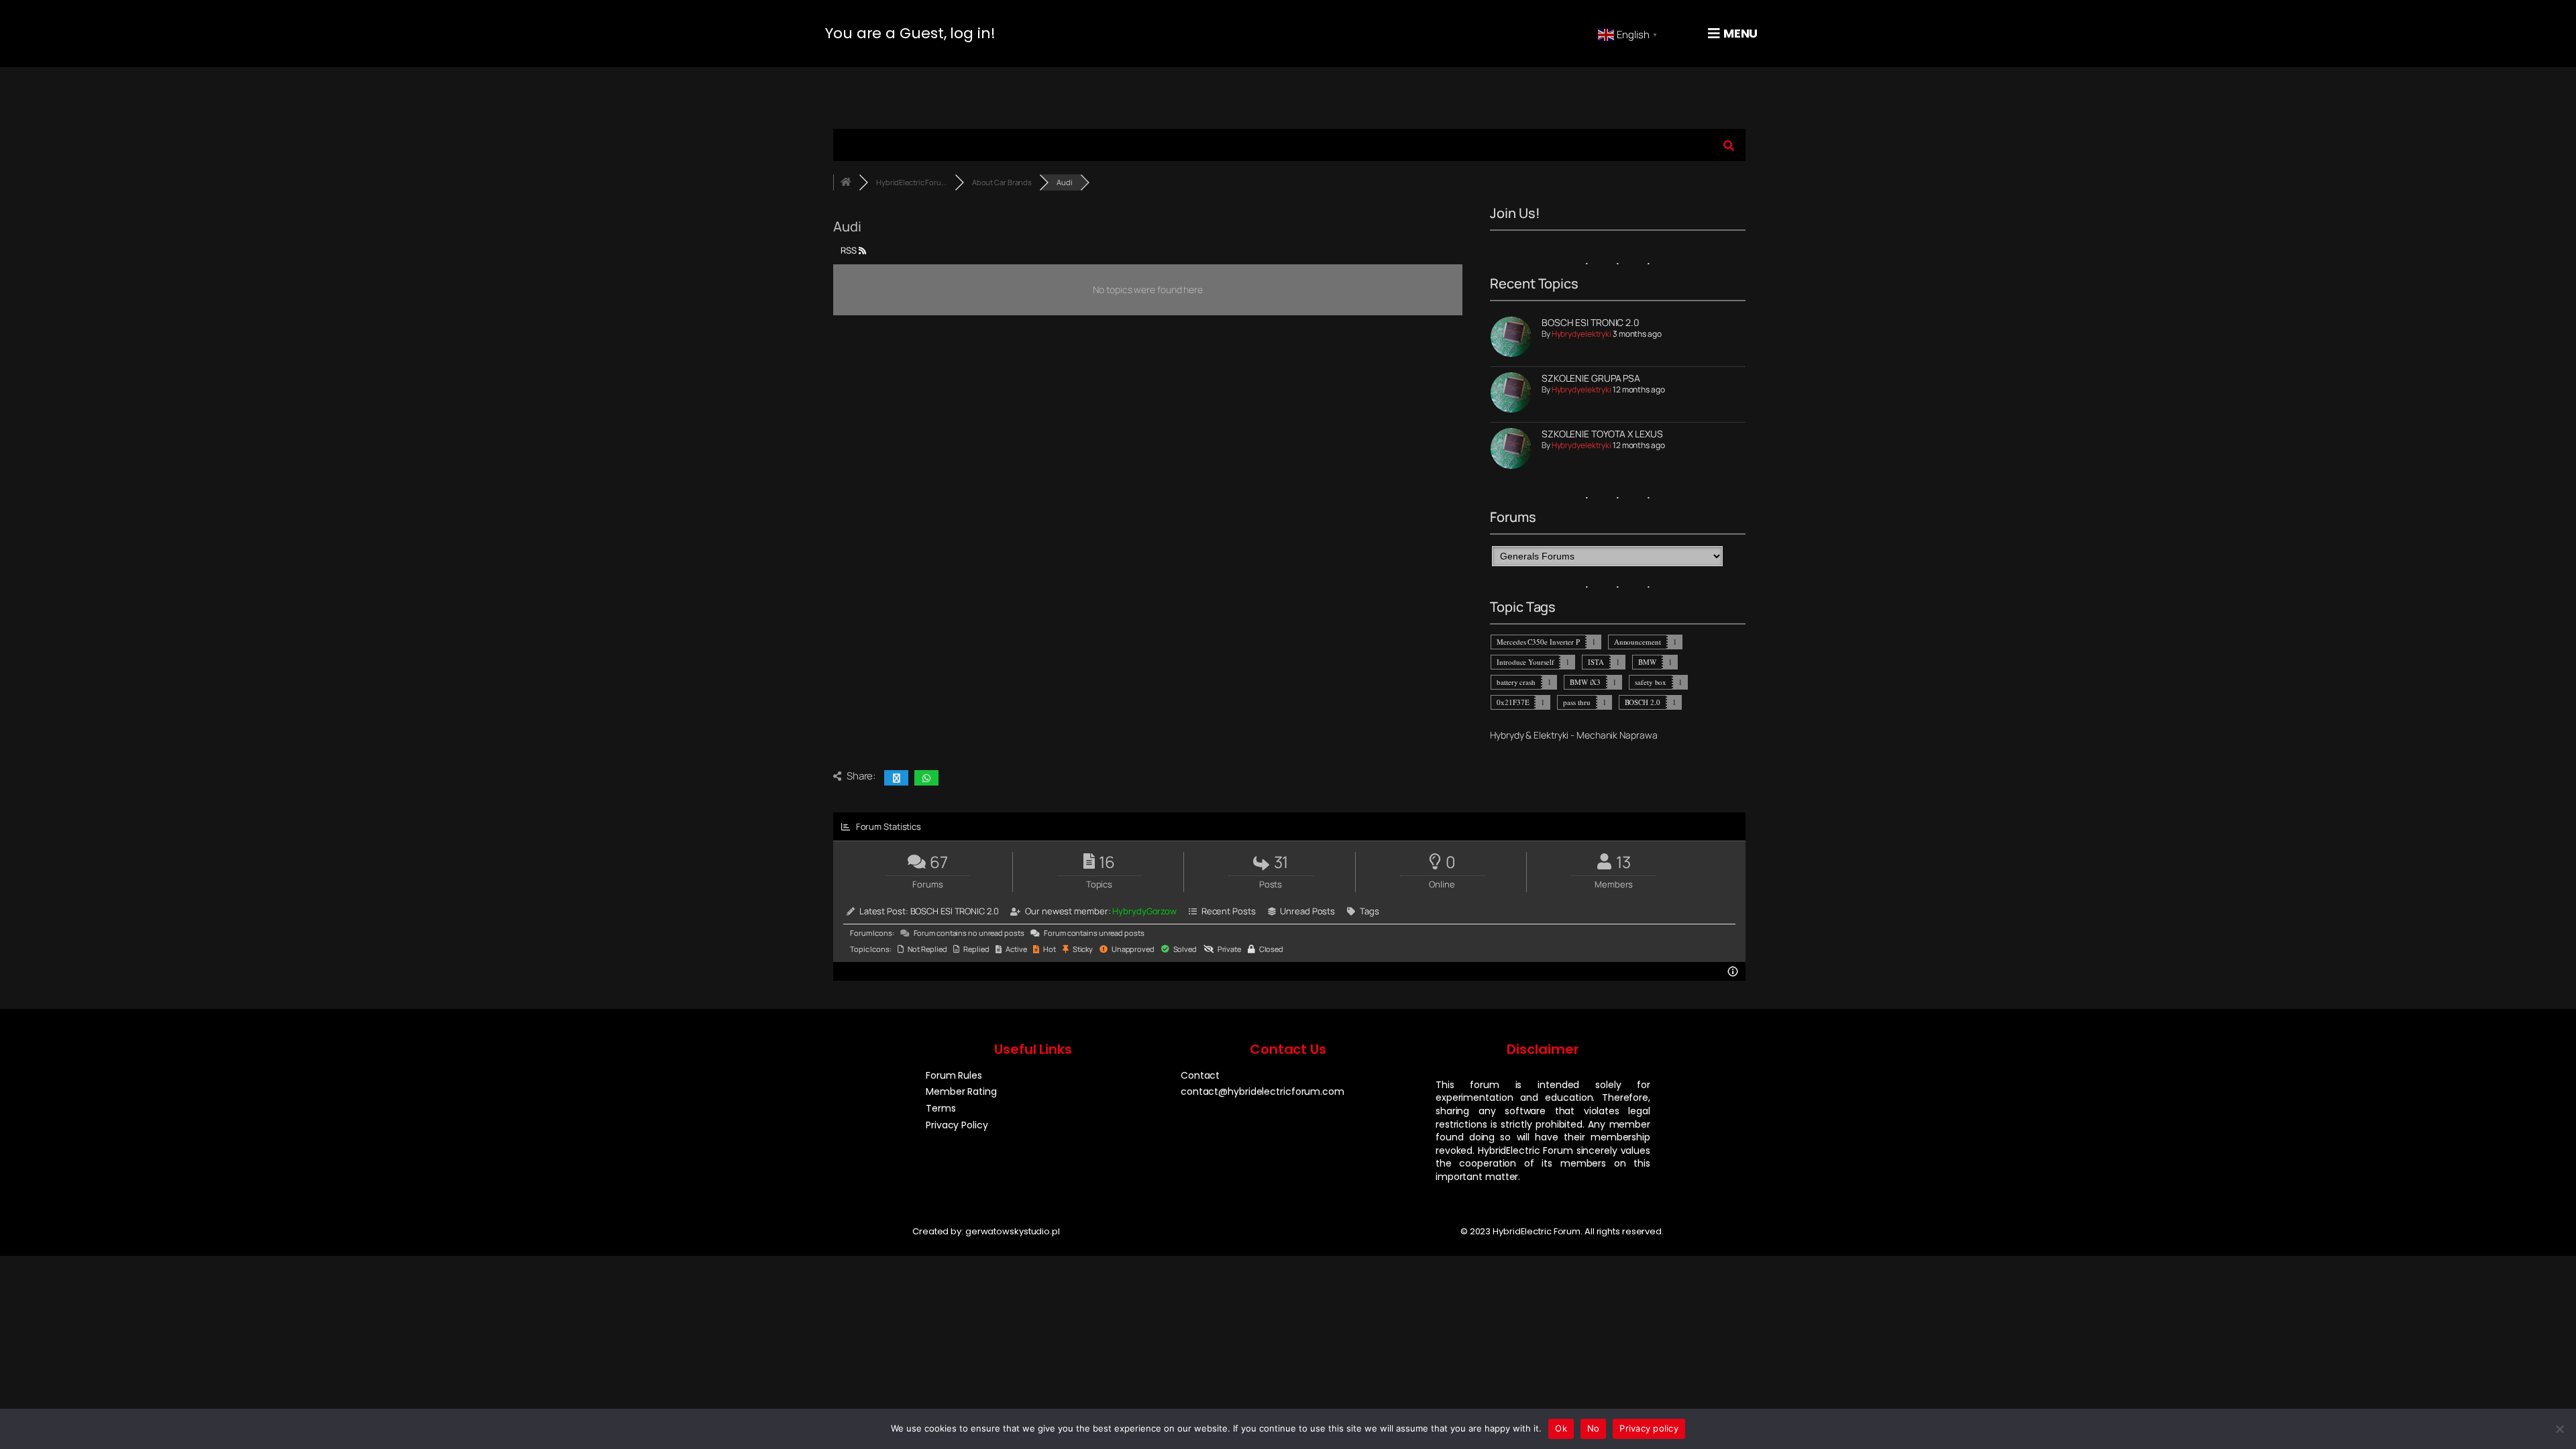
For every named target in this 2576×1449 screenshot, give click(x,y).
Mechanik (1597, 735)
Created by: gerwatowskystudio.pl (986, 1231)
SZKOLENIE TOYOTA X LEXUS (1602, 434)
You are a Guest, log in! (910, 33)
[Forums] (846, 182)
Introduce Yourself (1525, 662)
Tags (1370, 911)
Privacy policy (1649, 1428)
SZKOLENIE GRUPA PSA (1591, 378)
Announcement (1638, 642)
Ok (1561, 1428)
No (1594, 1428)
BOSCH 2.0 (1643, 702)
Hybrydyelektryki (1581, 334)
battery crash (1516, 682)
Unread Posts (1307, 911)
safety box (1651, 682)
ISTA (1596, 662)
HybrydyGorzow (1144, 911)
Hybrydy (1507, 735)
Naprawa (1638, 735)
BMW (1647, 662)
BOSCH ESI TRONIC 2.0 (1591, 322)
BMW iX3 (1585, 682)
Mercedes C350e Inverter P (1538, 642)
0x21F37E (1513, 702)
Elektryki (1551, 735)
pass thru (1576, 702)
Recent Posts (1229, 911)
